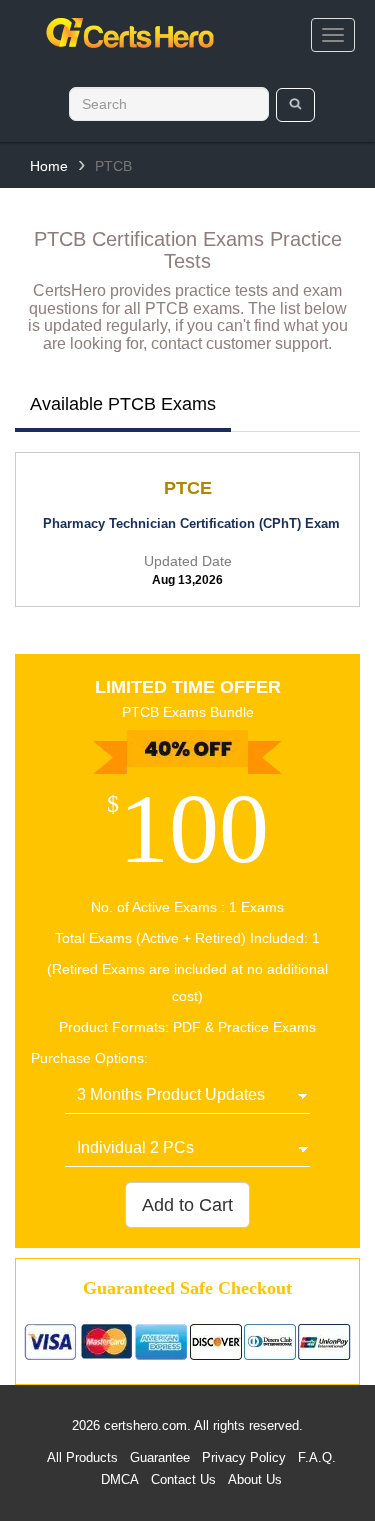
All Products (82, 1457)
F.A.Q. (317, 1457)
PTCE (188, 488)
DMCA (120, 1479)
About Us (255, 1479)
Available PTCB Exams (123, 404)
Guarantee (160, 1457)
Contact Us (183, 1479)
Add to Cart (187, 1205)
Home (49, 166)
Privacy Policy (244, 1457)
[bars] (333, 35)
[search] (295, 105)
